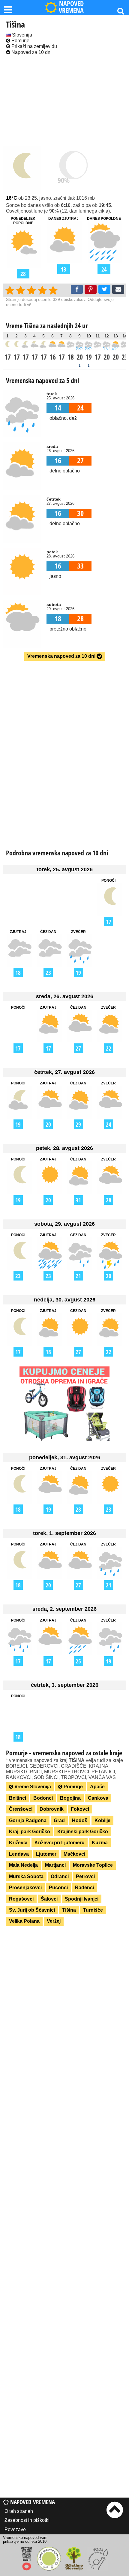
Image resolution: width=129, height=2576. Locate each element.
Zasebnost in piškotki (27, 2520)
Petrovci (85, 1876)
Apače (97, 1787)
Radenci (84, 1888)
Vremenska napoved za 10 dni (62, 656)
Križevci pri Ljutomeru (60, 1843)
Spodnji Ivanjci (82, 1899)
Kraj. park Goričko (30, 1832)
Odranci (60, 1876)
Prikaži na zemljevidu (34, 46)
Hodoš (80, 1820)
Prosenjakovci (25, 1888)
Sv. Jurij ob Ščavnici (32, 1910)
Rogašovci (21, 1899)
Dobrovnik (52, 1809)
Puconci (58, 1888)
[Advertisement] (64, 101)
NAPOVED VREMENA (71, 7)
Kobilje (102, 1820)
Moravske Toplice (93, 1865)
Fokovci (80, 1809)
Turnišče (93, 1910)
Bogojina (70, 1798)
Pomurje (20, 41)
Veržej (54, 1921)
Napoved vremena (32, 2502)
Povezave (15, 2529)
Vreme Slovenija (32, 1787)
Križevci (18, 1843)
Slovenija (21, 35)
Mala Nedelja (23, 1865)
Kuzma (100, 1843)
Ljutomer (46, 1854)
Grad (59, 1820)
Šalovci (49, 1899)
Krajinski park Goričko (83, 1832)
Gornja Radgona (28, 1820)
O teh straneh (19, 2511)
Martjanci (55, 1865)
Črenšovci (21, 1809)
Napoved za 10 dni (31, 52)
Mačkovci (74, 1854)
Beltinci (18, 1798)
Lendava (19, 1854)
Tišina (69, 1910)
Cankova (98, 1798)
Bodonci (43, 1798)
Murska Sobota (26, 1876)
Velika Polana (24, 1921)
